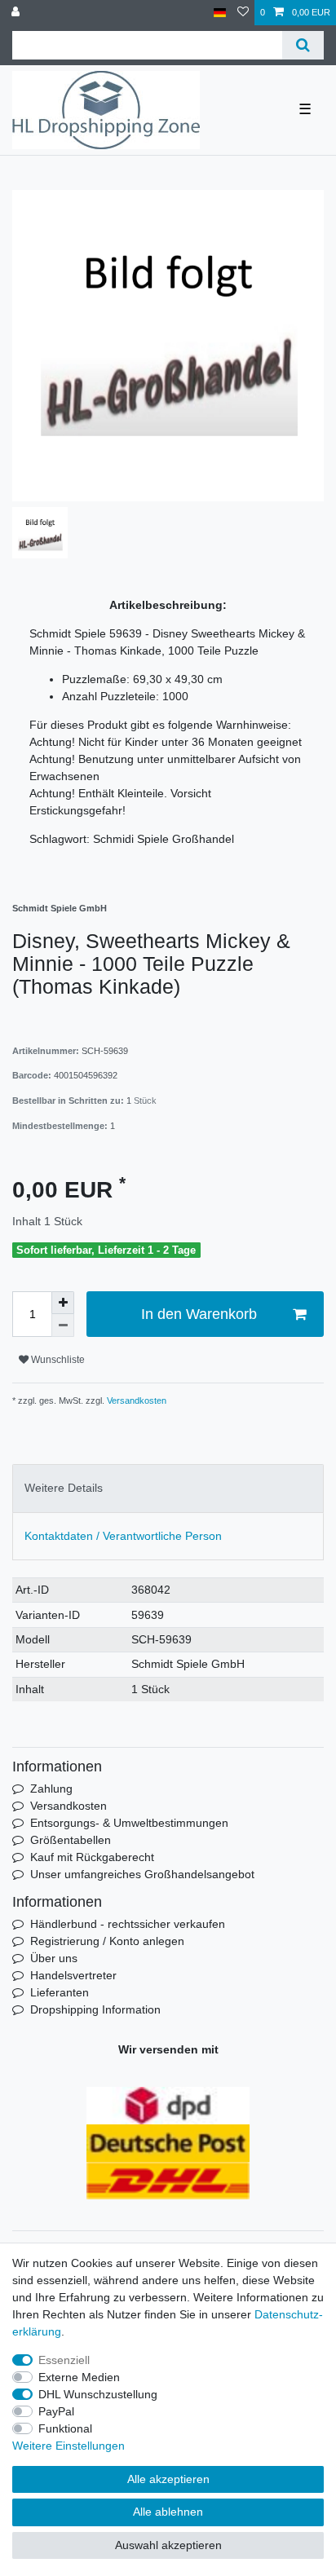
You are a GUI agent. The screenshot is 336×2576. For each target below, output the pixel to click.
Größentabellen (71, 1840)
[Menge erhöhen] (63, 1303)
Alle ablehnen (168, 2512)
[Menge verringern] (63, 1325)
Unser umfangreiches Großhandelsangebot (142, 1874)
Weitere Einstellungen (69, 2446)
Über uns (54, 1958)
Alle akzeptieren (168, 2479)
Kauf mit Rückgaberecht (92, 1857)
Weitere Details (64, 1488)
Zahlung (51, 1789)
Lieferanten (60, 1992)
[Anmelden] (17, 13)
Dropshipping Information (95, 2009)
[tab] (168, 1488)
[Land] (220, 13)
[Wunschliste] (243, 13)
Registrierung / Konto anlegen (107, 1941)
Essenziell (64, 2360)
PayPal (56, 2411)
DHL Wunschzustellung (98, 2394)
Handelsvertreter (73, 1975)
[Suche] (303, 45)
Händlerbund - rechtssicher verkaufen (128, 1924)
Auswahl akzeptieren (168, 2545)
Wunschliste (57, 1360)
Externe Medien (79, 2377)
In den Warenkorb (199, 1314)
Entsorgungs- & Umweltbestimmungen (129, 1823)
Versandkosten (135, 1400)
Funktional (65, 2428)
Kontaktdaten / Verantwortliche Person (123, 1536)
